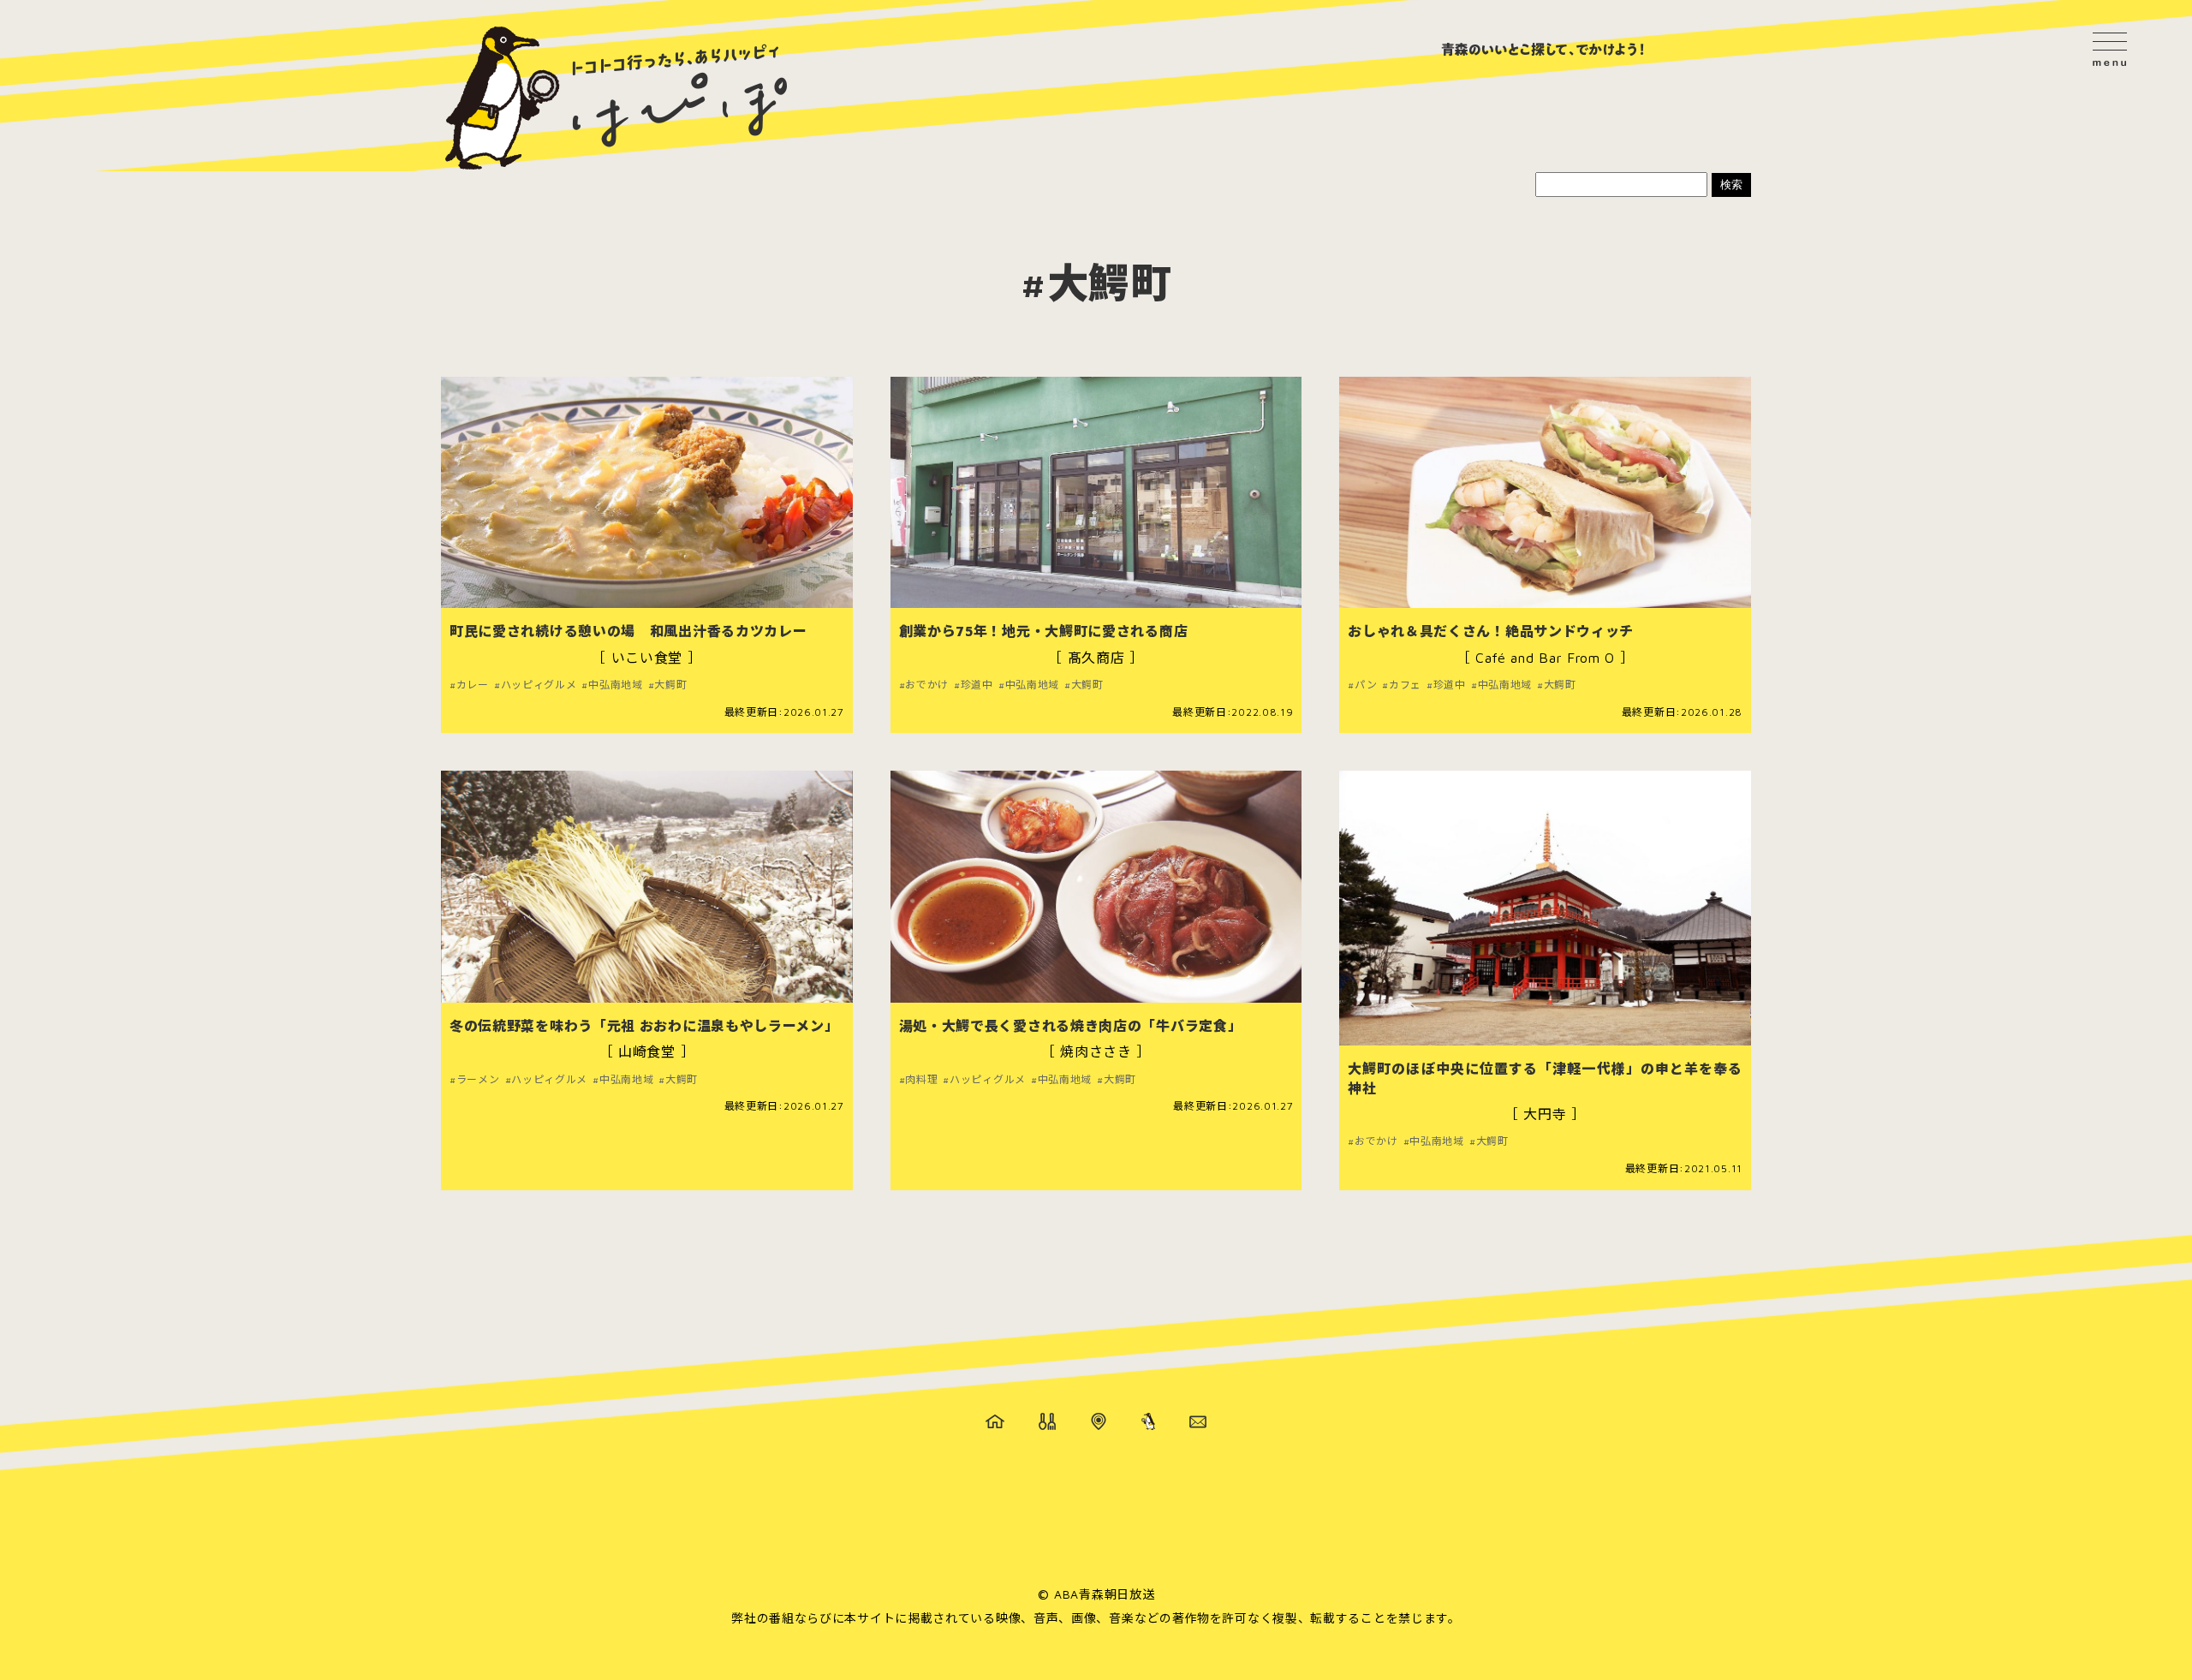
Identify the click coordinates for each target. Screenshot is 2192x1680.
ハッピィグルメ (539, 685)
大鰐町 (670, 685)
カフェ (1405, 685)
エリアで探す (1099, 1421)
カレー (473, 685)
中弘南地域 (615, 685)
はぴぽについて (1148, 1421)
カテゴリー (1047, 1421)
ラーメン (478, 1080)
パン (1366, 685)
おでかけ (927, 685)
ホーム (995, 1421)
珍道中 (977, 685)
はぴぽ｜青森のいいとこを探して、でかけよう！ (616, 98)
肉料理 (921, 1080)
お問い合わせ (1198, 1421)
